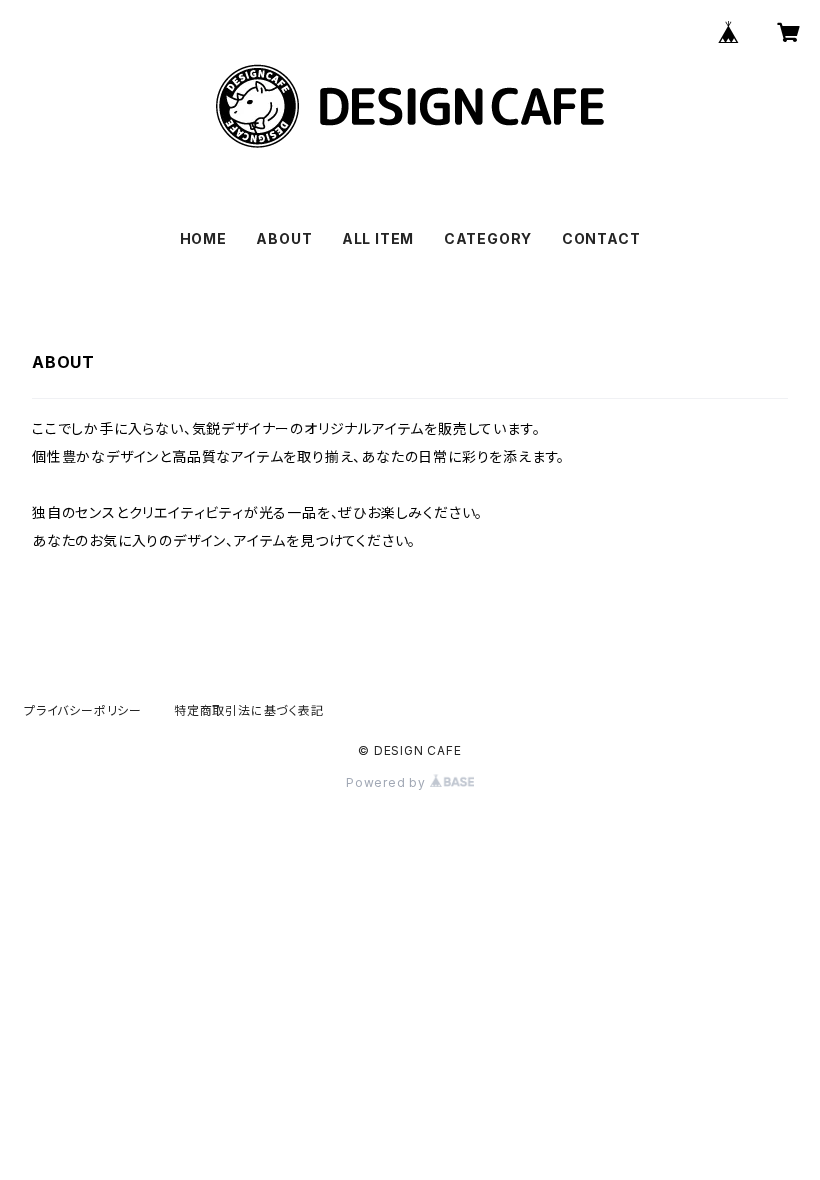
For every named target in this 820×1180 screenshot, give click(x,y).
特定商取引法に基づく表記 (249, 710)
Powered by (388, 782)
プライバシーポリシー (83, 710)
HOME (203, 238)
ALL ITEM (378, 238)
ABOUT (284, 238)
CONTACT (601, 238)
